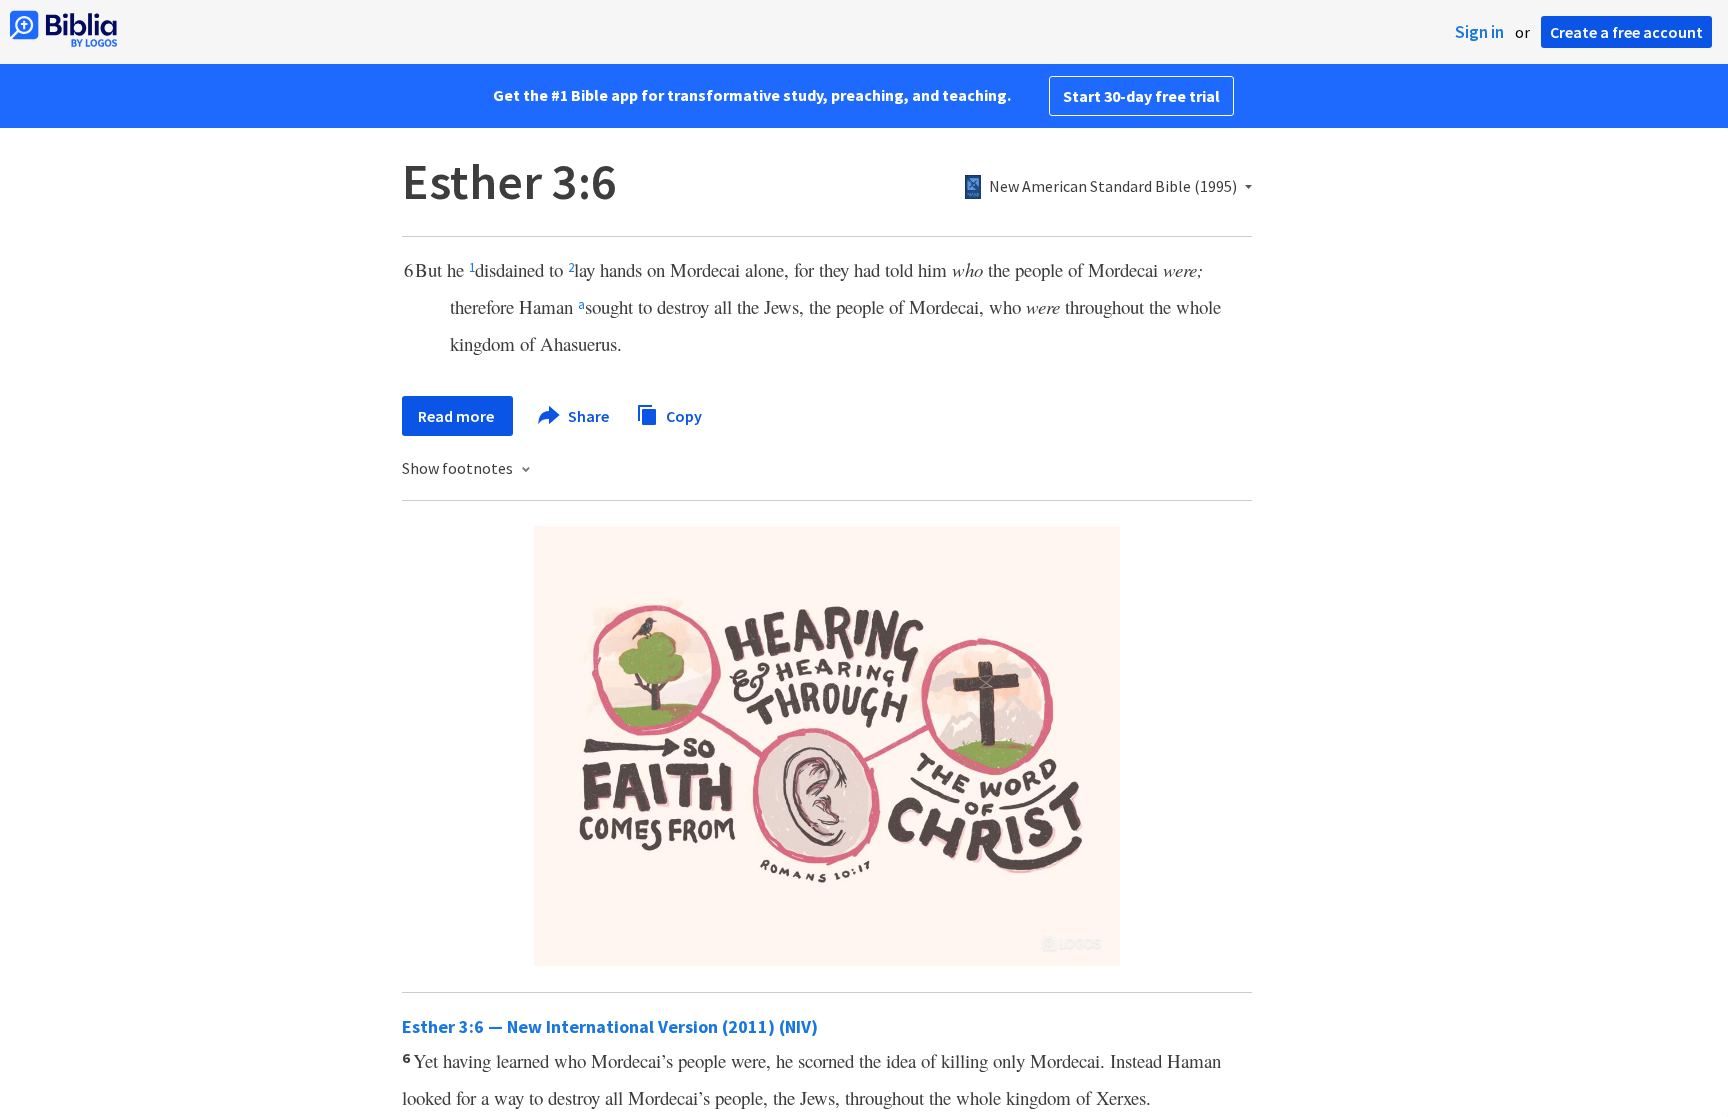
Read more (457, 416)
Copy (682, 415)
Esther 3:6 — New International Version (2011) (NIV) (610, 1026)
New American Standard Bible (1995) (1113, 187)
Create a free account (1626, 32)
